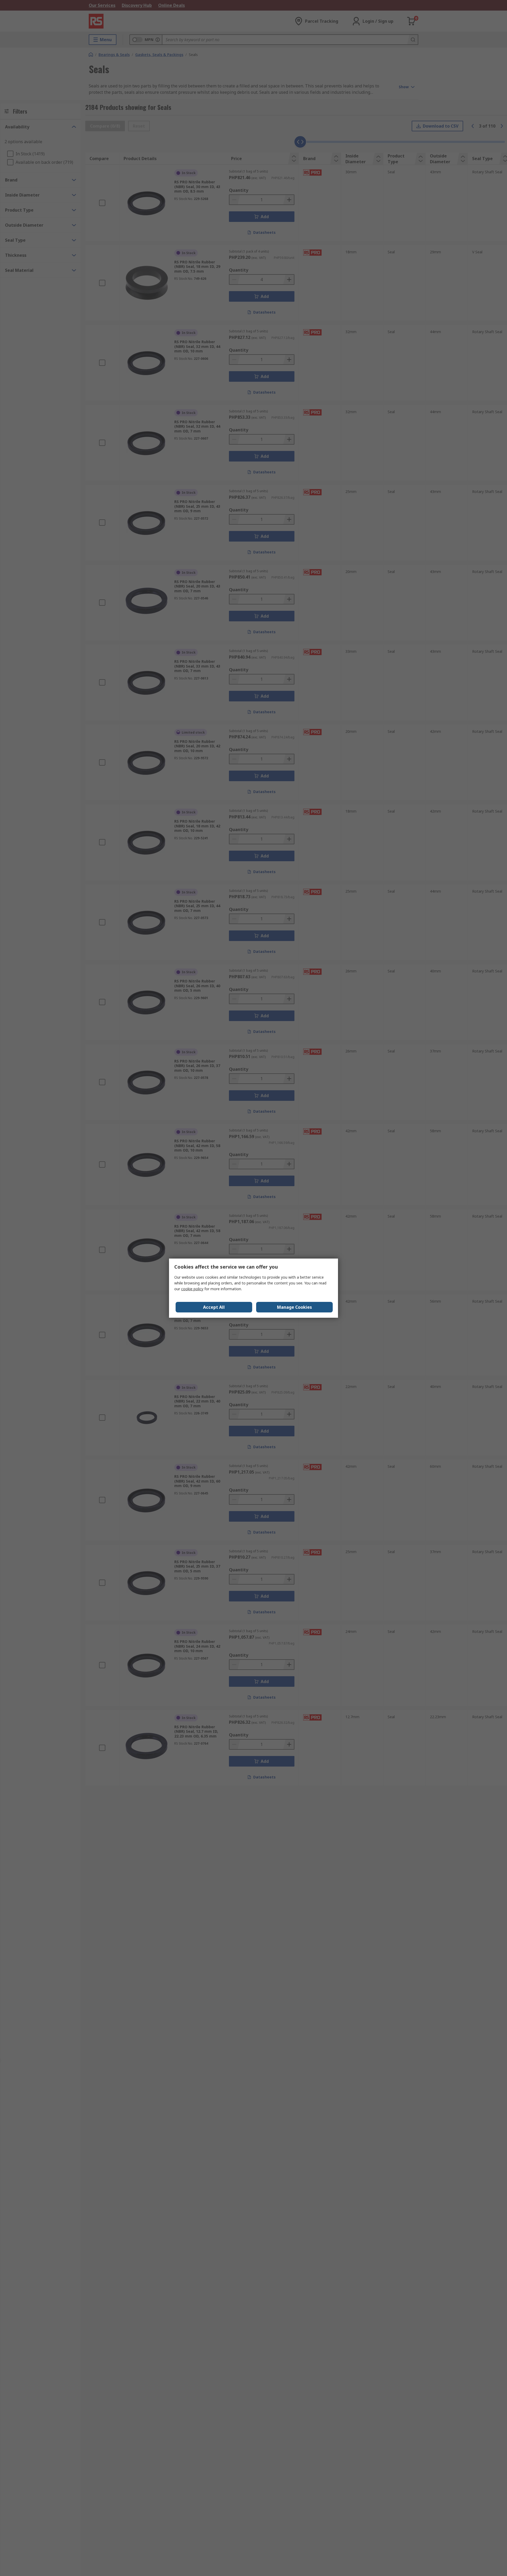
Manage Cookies (294, 1307)
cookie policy (192, 1289)
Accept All (214, 1307)
